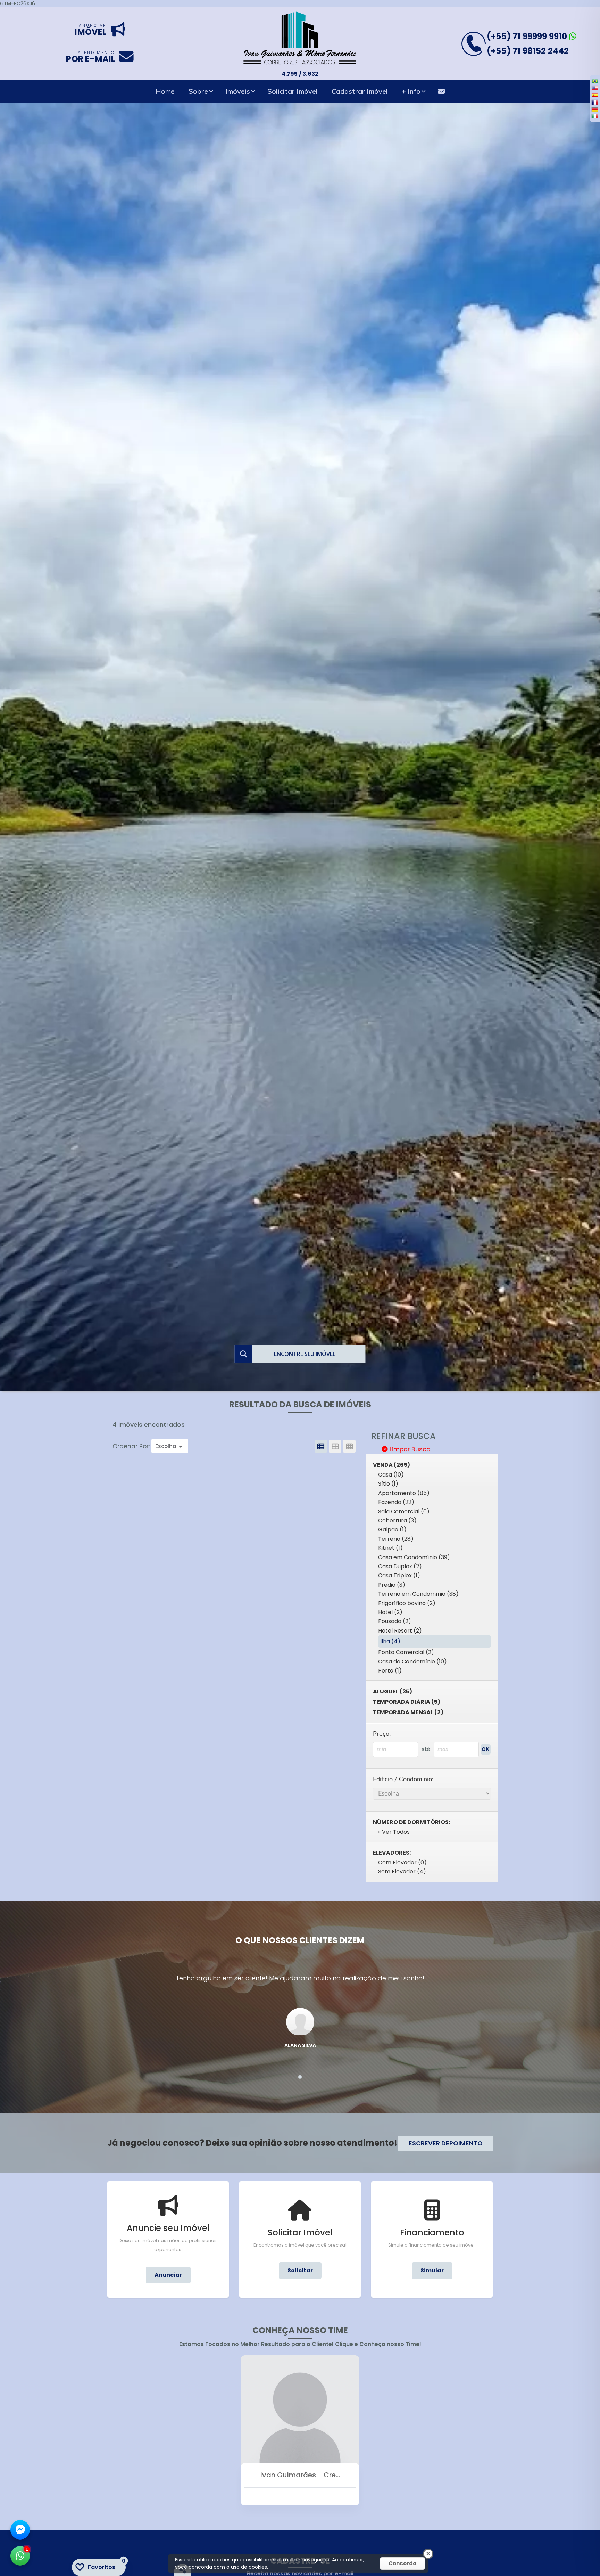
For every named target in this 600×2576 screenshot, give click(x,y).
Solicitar (300, 2270)
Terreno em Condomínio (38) (418, 1594)
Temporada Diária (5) (407, 1702)
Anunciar (168, 2275)
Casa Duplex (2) (400, 1566)
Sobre (198, 91)
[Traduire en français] (595, 102)
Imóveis (238, 91)
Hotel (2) (390, 1612)
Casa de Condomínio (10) (412, 1662)
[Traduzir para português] (595, 81)
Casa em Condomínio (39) (414, 1557)
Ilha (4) (390, 1641)
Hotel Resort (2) (400, 1631)
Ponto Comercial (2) (406, 1652)
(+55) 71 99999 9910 (528, 36)
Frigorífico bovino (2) (407, 1603)
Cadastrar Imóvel (360, 91)
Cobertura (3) (397, 1520)
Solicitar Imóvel (293, 91)
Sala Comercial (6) (404, 1511)
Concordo (402, 2563)
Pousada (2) (395, 1621)
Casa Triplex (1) (399, 1575)
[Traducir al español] (595, 95)
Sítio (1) (388, 1484)
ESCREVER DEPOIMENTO (446, 2143)
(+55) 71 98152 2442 (528, 51)
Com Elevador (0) (402, 1862)
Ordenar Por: (132, 1446)
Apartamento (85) (404, 1493)
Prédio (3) (392, 1585)
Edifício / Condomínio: (403, 1779)
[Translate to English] (595, 88)
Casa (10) (391, 1475)
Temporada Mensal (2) (408, 1712)
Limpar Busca (409, 1449)
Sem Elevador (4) (402, 1871)
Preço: (382, 1734)
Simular (432, 2270)
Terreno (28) (396, 1539)
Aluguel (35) (393, 1691)
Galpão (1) (392, 1530)
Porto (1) (390, 1671)
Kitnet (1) (390, 1548)
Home (165, 91)
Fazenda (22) (396, 1502)
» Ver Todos (394, 1832)
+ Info (411, 91)
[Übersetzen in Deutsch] (595, 109)
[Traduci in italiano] (595, 116)
